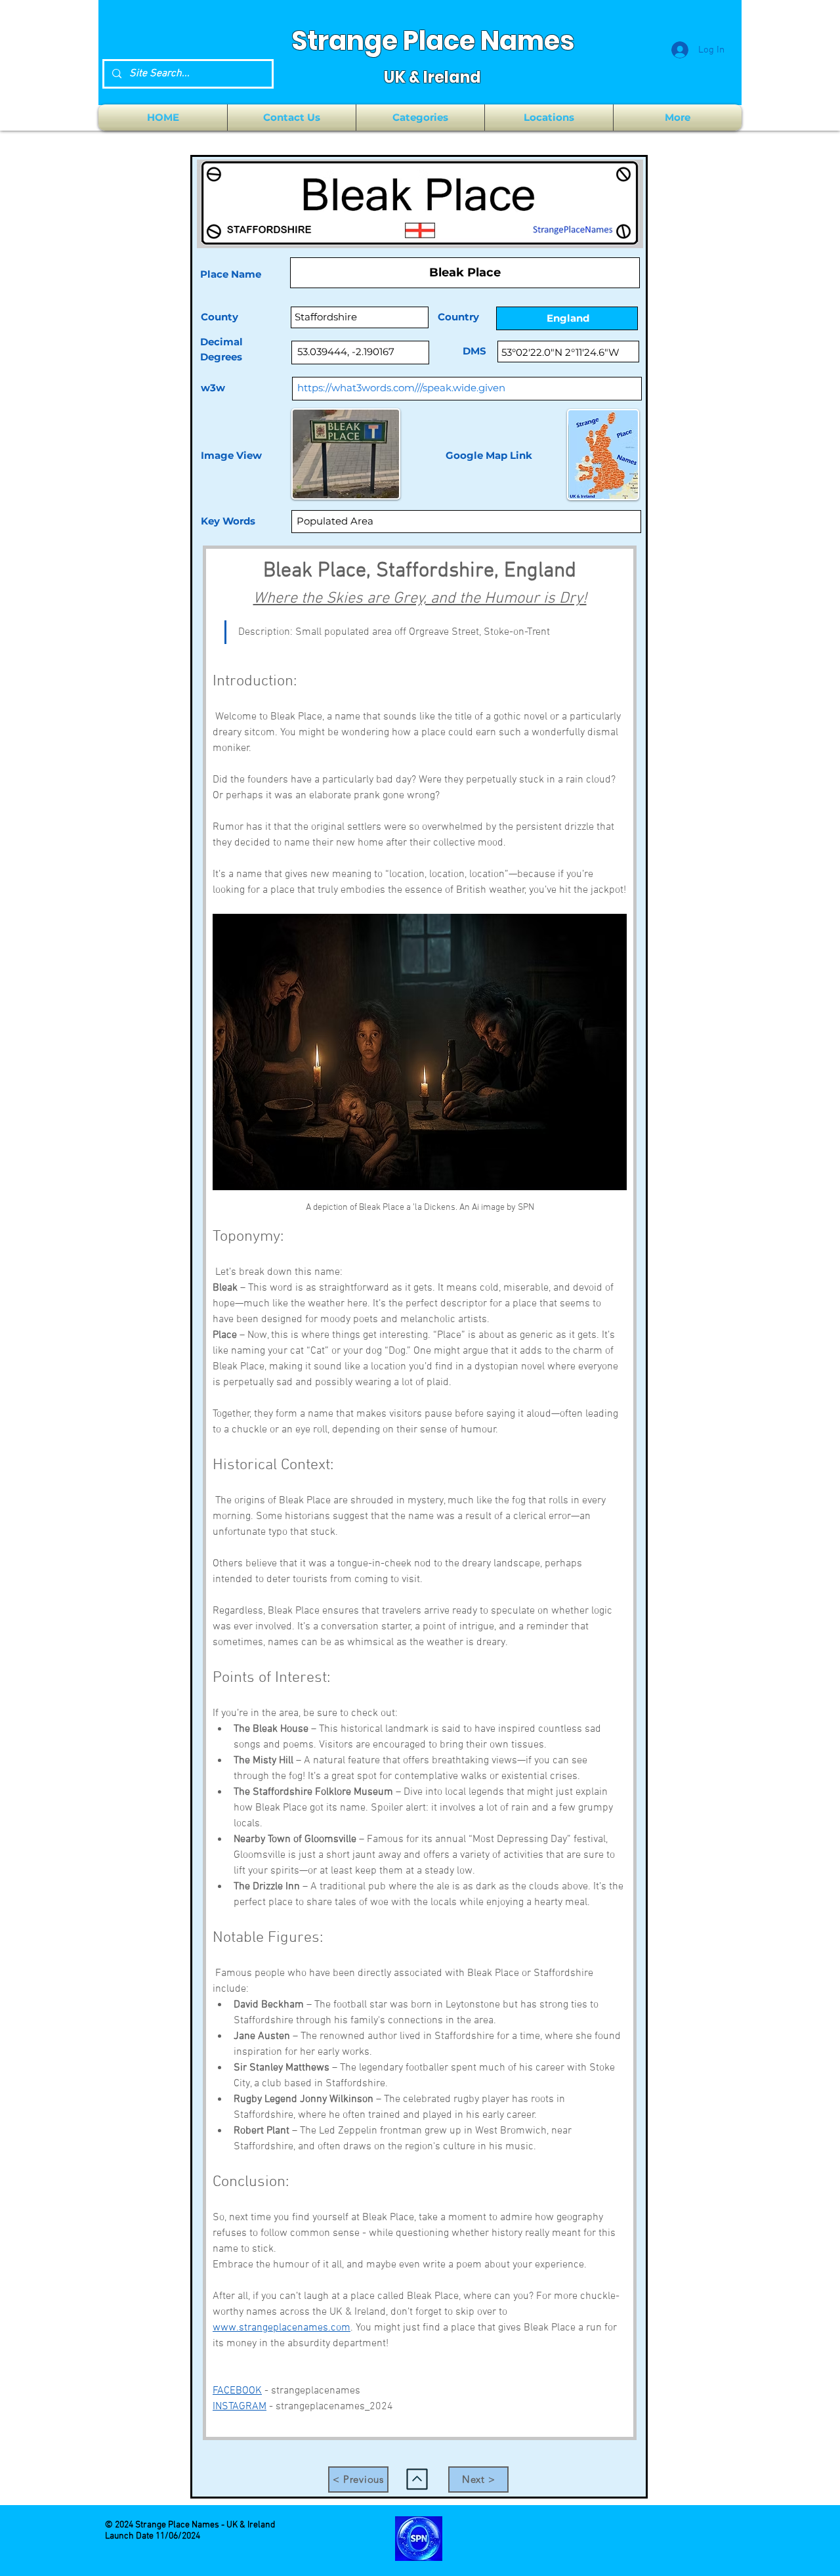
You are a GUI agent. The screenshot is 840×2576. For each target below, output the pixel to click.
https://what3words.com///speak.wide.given (401, 388)
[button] (420, 118)
